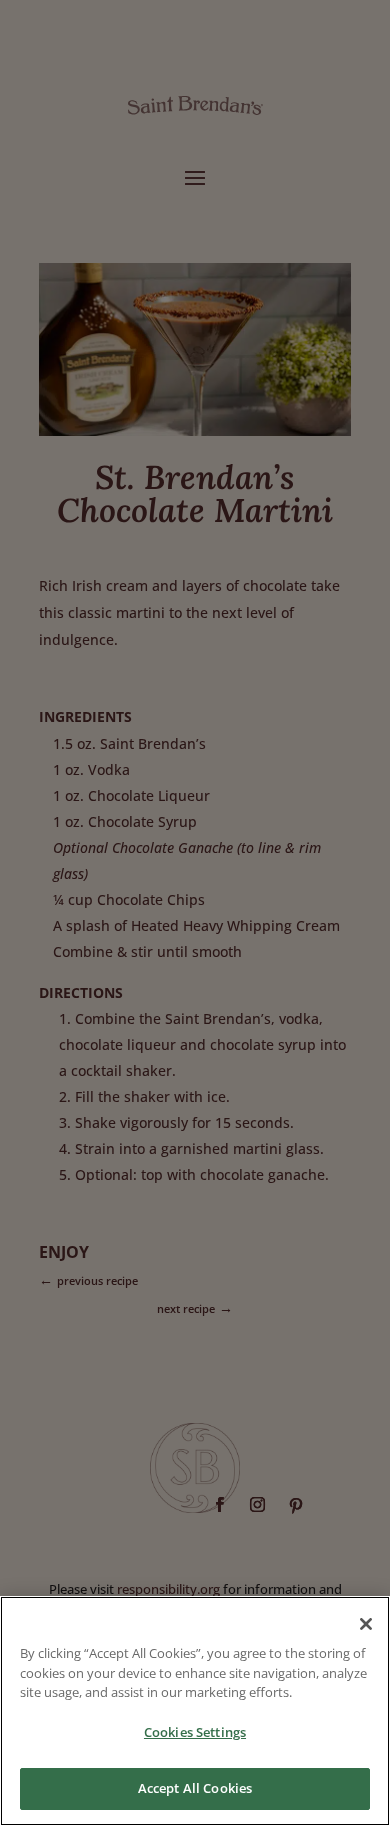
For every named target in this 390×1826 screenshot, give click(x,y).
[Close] (366, 1624)
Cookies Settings (195, 1732)
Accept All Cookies (195, 1788)
